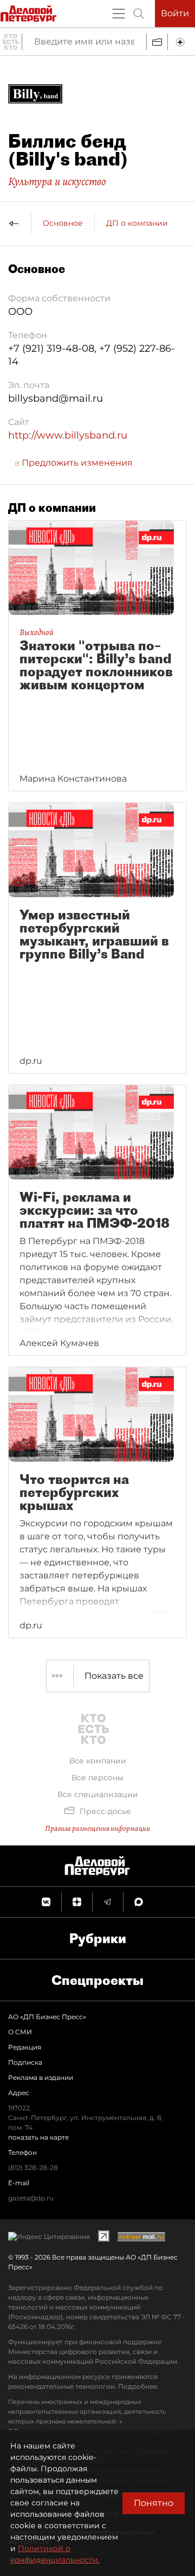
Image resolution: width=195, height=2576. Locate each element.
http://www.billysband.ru (68, 435)
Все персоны (97, 1778)
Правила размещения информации (97, 1828)
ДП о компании (137, 223)
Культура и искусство (57, 181)
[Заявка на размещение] (181, 42)
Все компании (98, 1761)
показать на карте (38, 2137)
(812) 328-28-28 (33, 2168)
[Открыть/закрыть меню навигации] (119, 14)
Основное (63, 223)
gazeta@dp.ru (31, 2198)
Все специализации (98, 1794)
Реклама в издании (41, 2077)
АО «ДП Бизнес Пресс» (47, 2017)
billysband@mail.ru (56, 398)
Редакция (25, 2047)
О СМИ (20, 2032)
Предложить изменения (76, 463)
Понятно (154, 2503)
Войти (175, 13)
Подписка (25, 2062)
